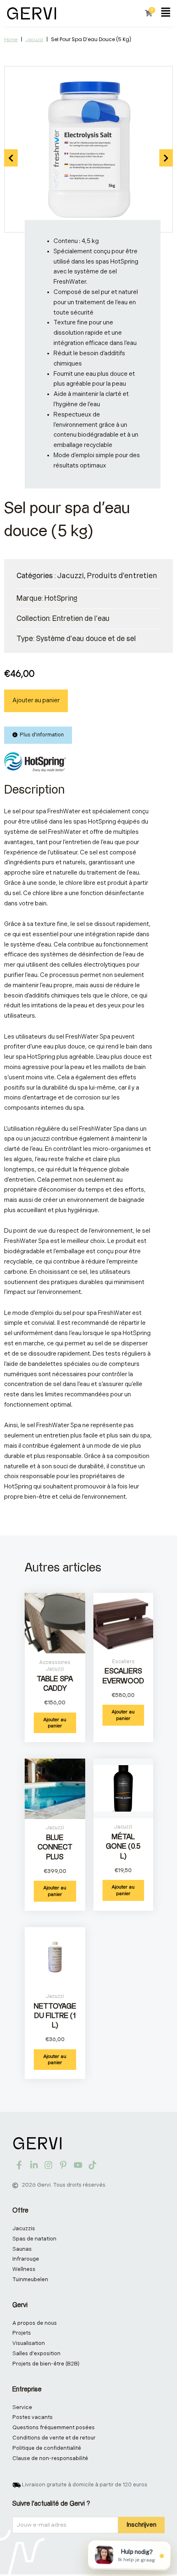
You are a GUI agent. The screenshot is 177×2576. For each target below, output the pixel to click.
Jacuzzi (34, 40)
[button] (166, 13)
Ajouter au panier (36, 700)
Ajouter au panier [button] (55, 1723)
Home (11, 40)
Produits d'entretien (122, 576)
